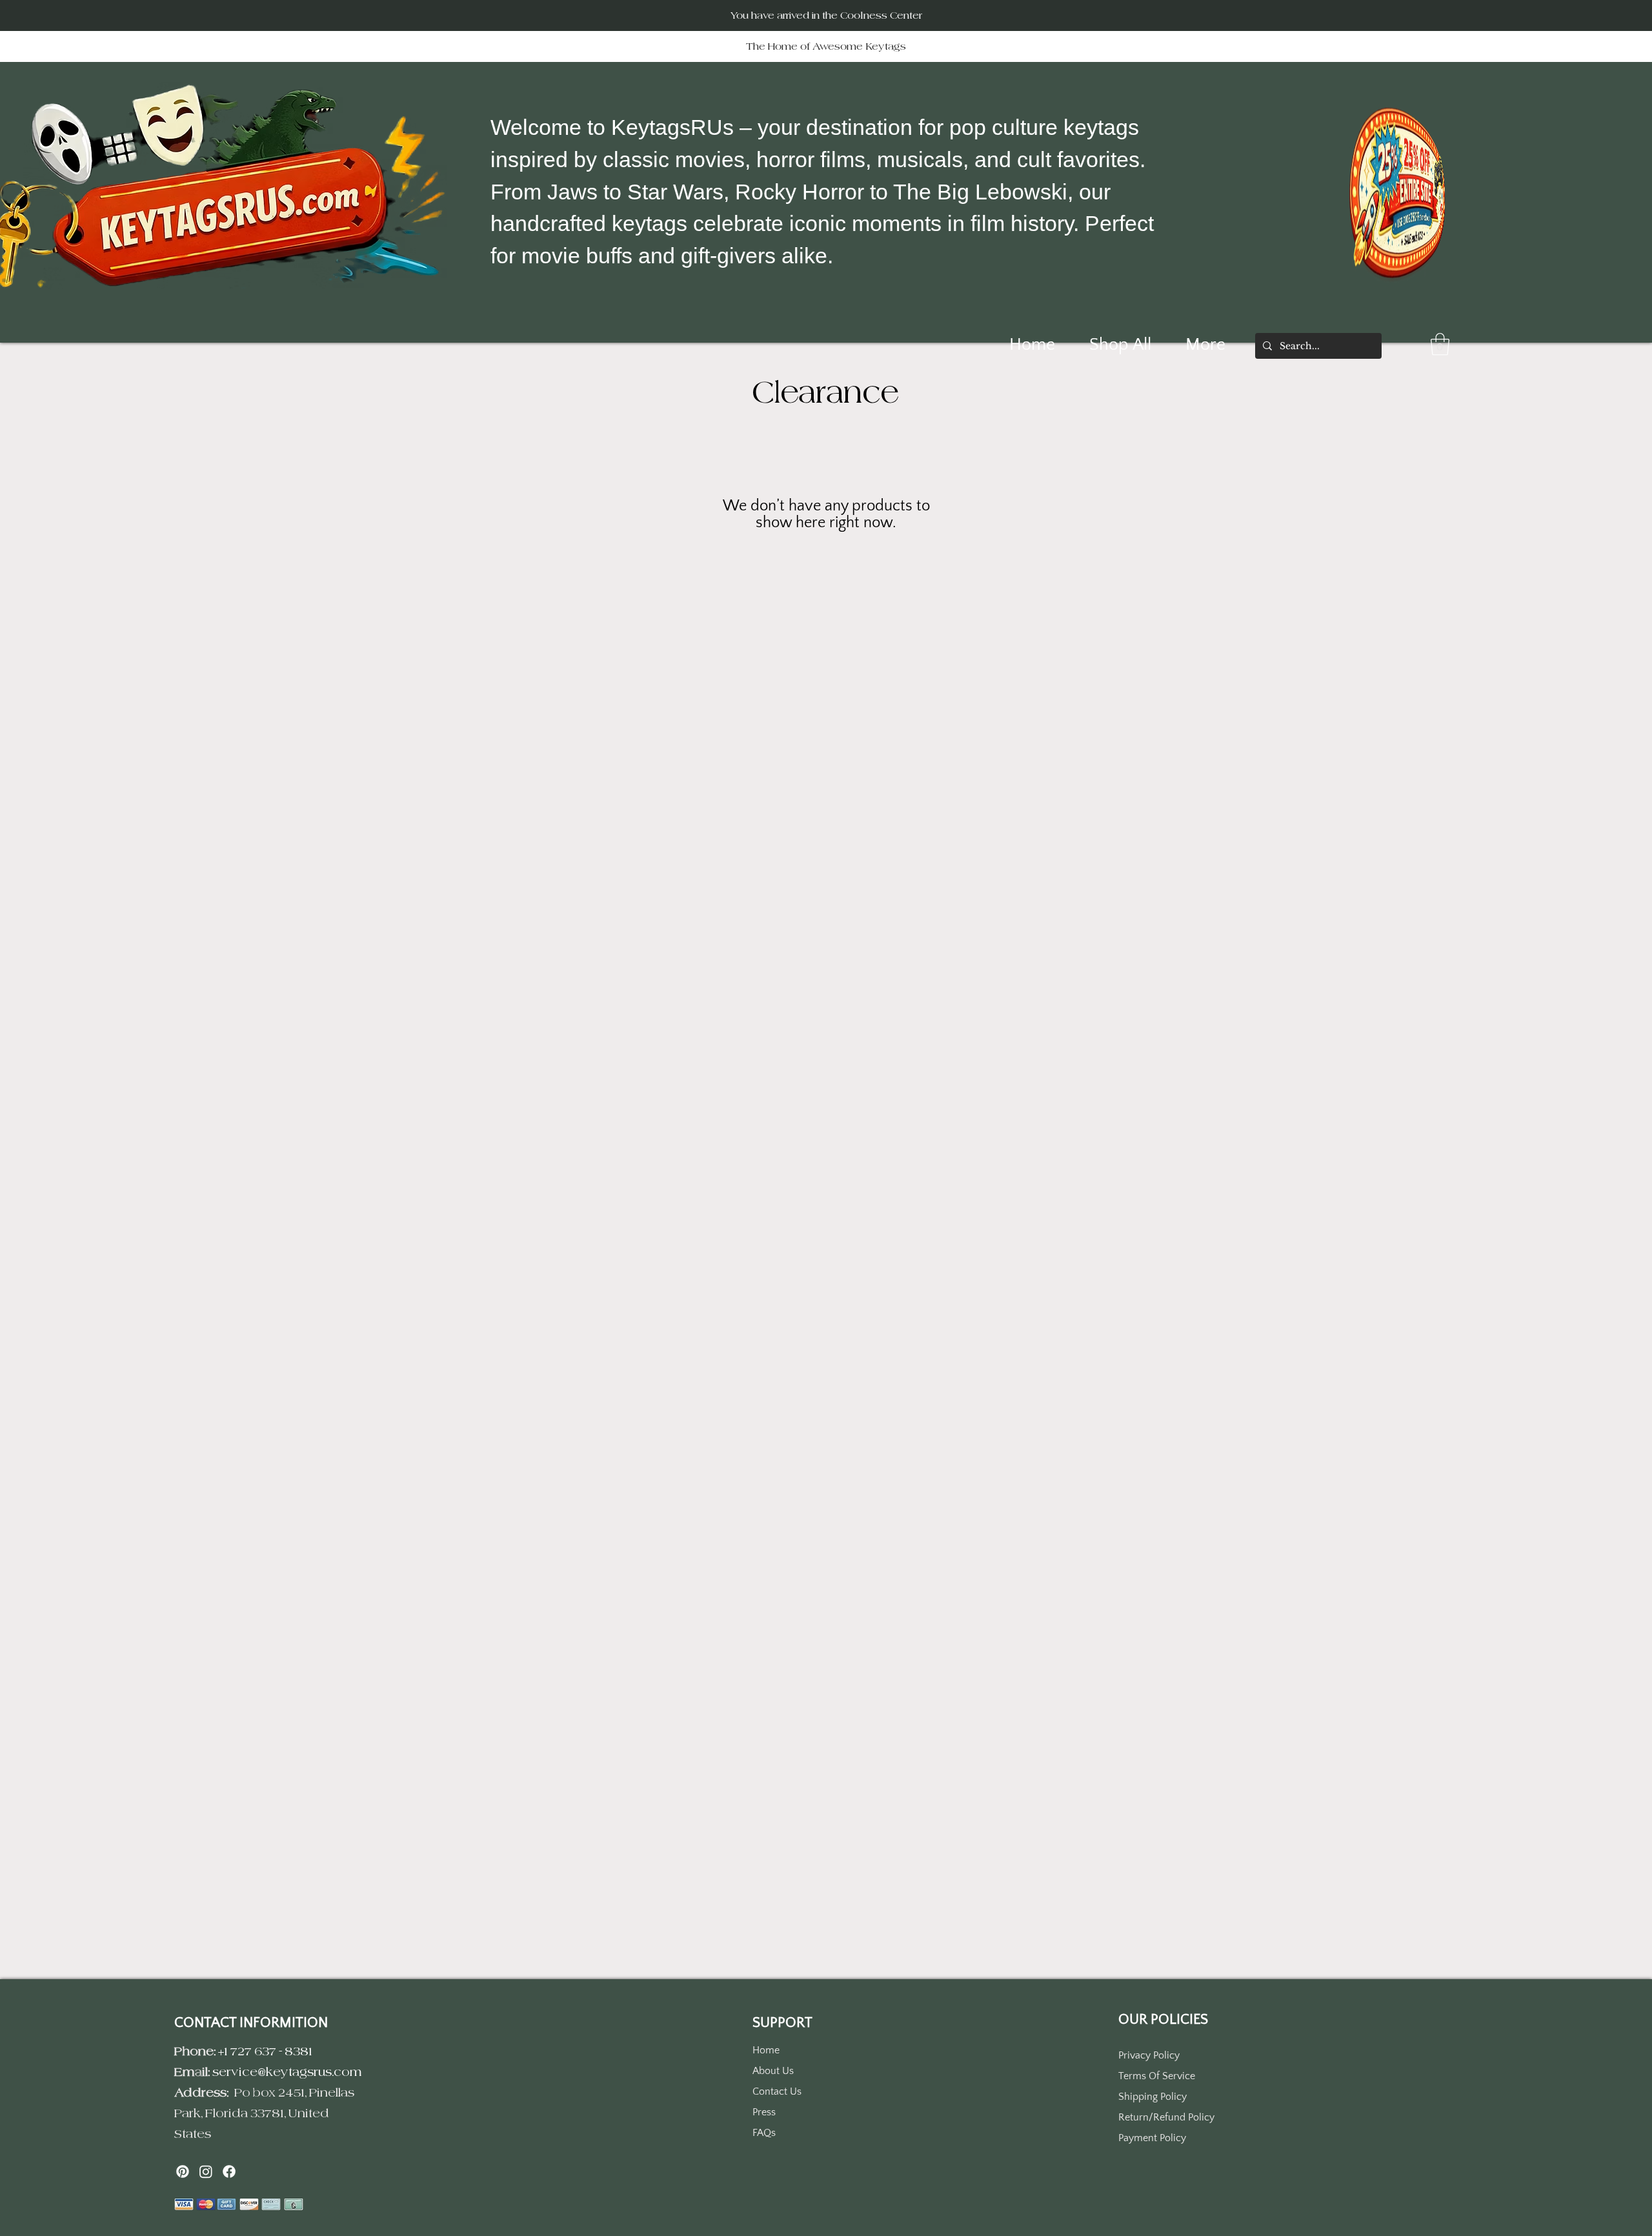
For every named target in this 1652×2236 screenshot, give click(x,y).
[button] (1440, 344)
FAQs (764, 2133)
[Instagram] (206, 2171)
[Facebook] (229, 2171)
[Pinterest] (183, 2171)
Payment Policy (1152, 2138)
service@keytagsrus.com (287, 2072)
